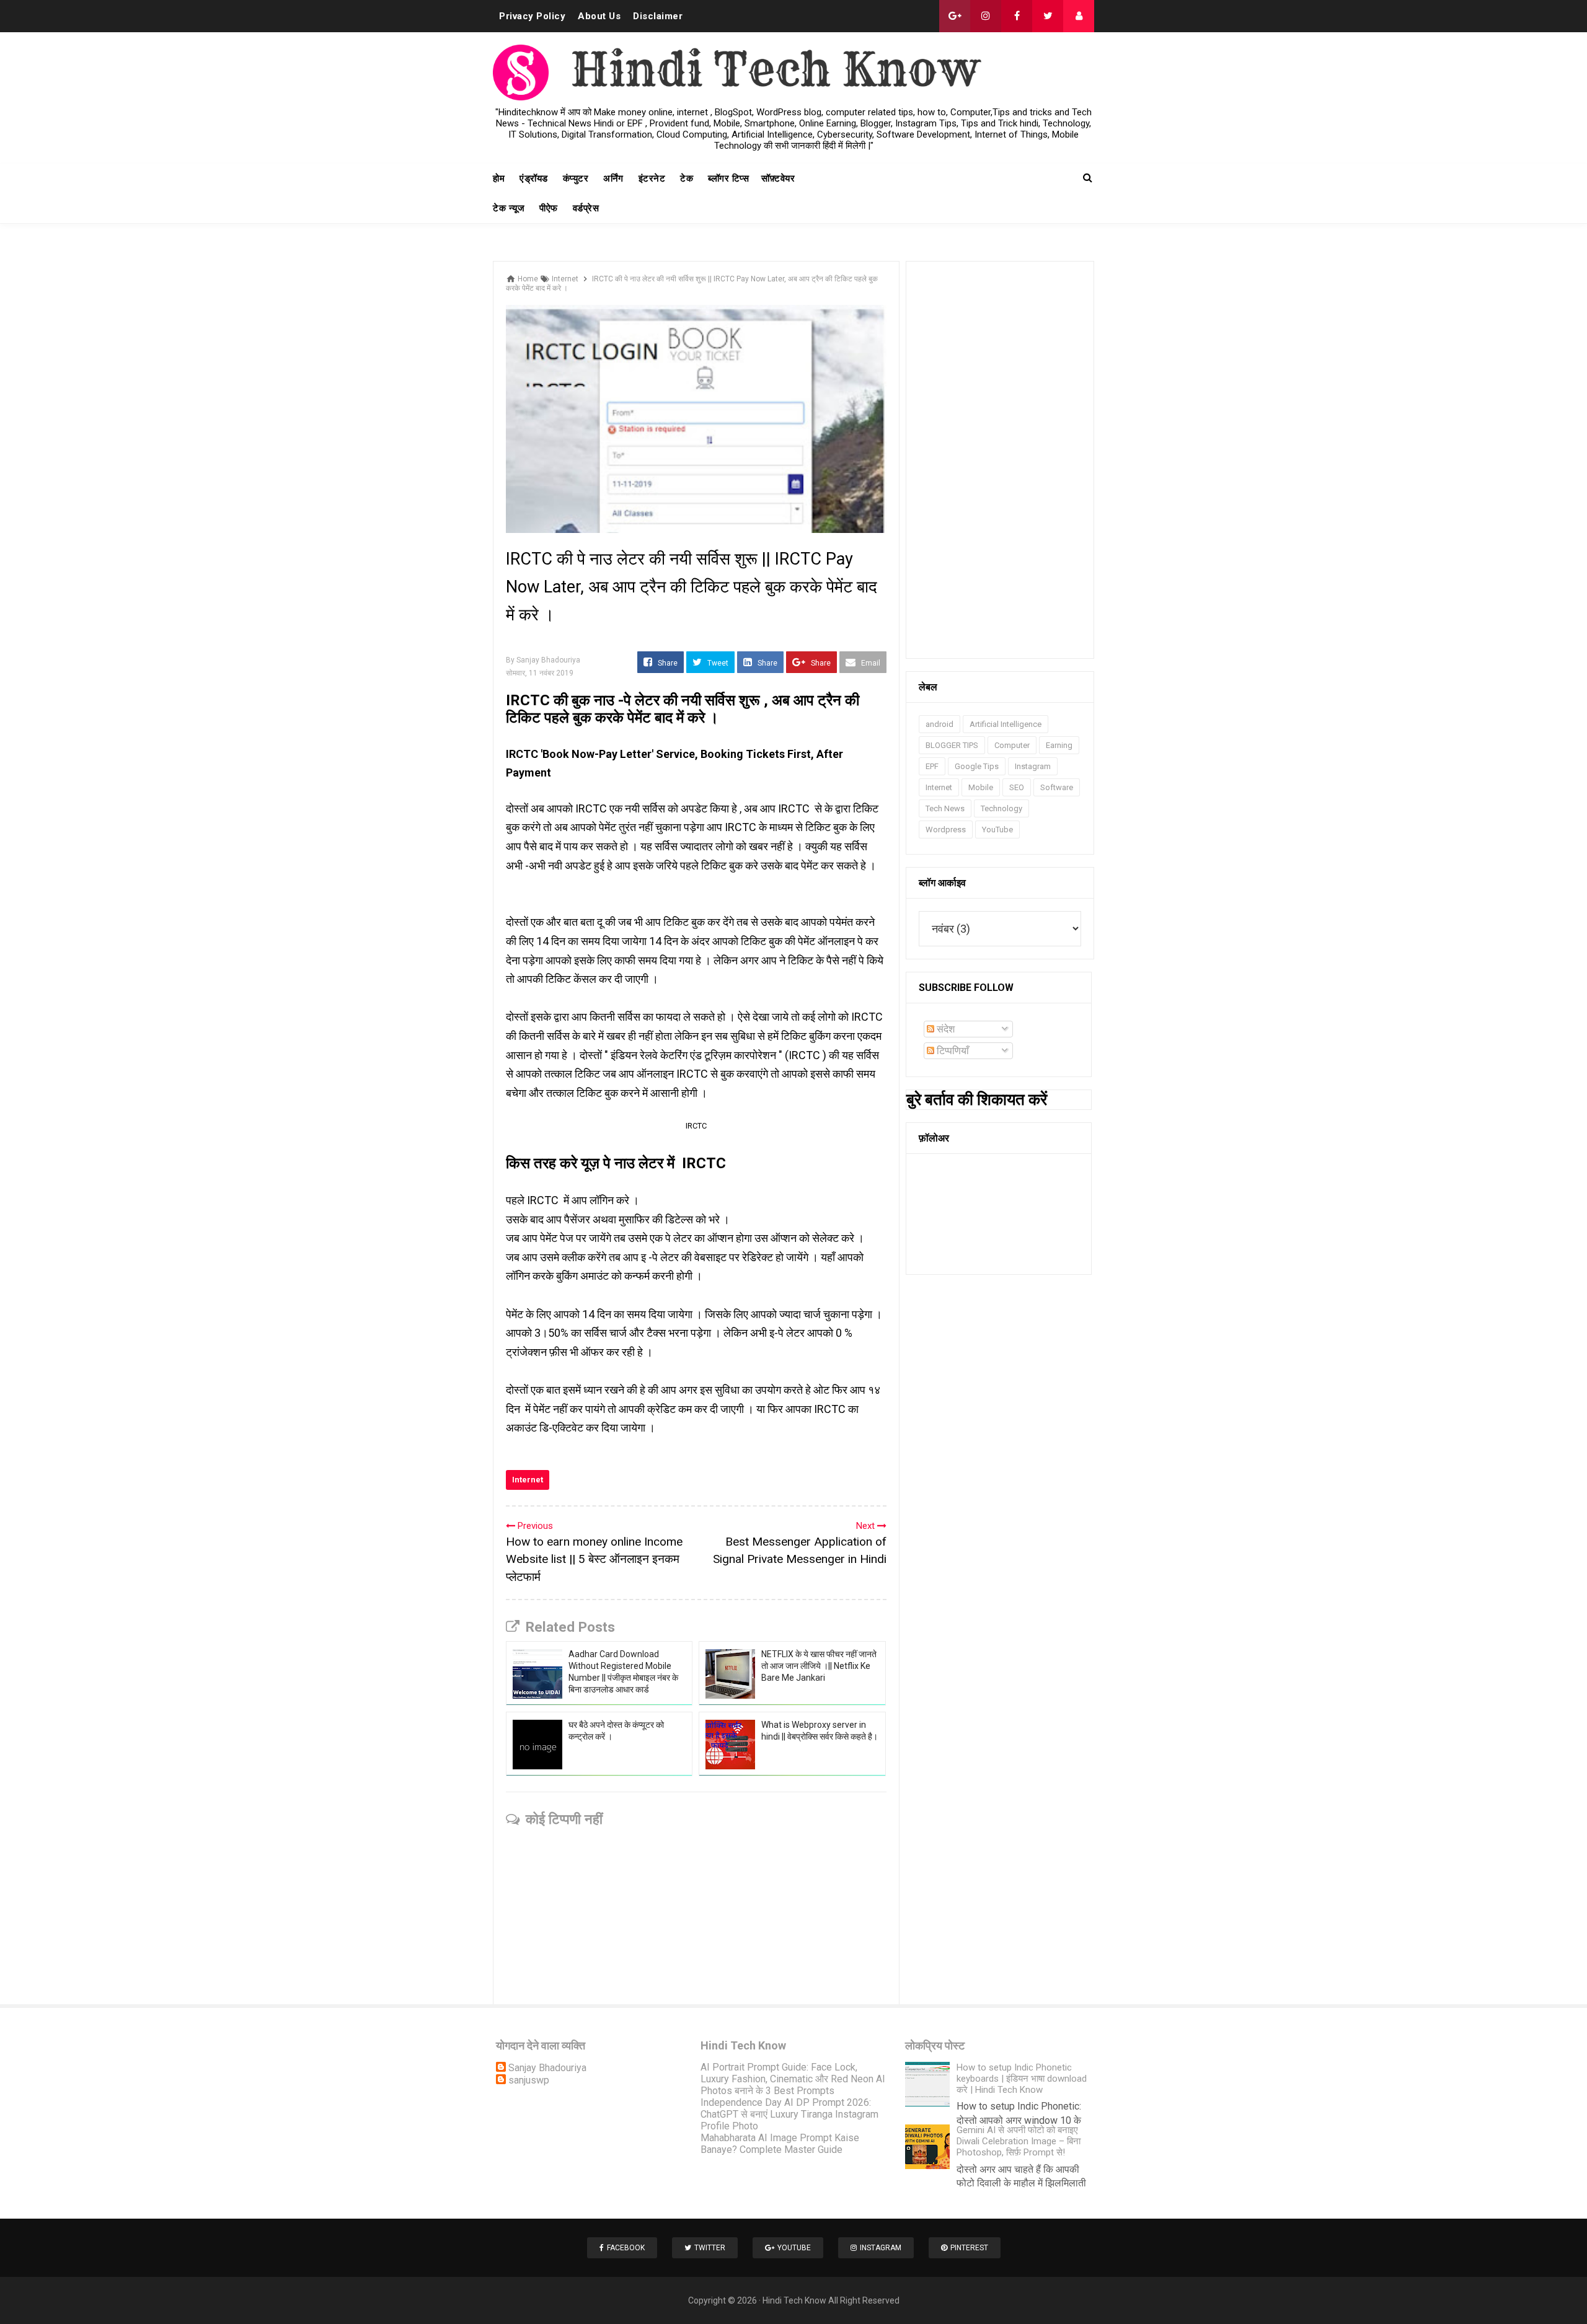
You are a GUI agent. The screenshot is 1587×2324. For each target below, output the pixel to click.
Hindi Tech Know (794, 2300)
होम (499, 178)
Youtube (794, 2248)
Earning (1059, 745)
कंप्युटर (576, 178)
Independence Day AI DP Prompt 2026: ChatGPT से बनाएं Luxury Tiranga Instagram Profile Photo (789, 2114)
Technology (1001, 808)
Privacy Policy (532, 16)
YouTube (997, 830)
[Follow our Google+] (955, 16)
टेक (687, 178)
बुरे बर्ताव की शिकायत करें (977, 1099)
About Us (599, 16)
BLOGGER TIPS (952, 745)
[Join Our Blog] (1079, 16)
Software (1057, 787)
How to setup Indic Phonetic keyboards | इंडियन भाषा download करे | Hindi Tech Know (1022, 2079)
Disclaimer (658, 16)
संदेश (944, 1029)
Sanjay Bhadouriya (547, 2068)
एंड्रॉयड (534, 178)
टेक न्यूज (509, 208)
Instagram (1033, 766)
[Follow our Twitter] (1048, 16)
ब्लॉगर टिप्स (728, 178)
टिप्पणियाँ (952, 1051)
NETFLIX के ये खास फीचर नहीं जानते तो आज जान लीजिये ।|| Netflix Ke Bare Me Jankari (819, 1666)
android (939, 724)
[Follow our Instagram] (986, 16)
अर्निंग (613, 178)
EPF (932, 766)
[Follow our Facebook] (1017, 16)
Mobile (981, 787)
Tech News (945, 808)
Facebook (626, 2248)
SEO (1017, 787)
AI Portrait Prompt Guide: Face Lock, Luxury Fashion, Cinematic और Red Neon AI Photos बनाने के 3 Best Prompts (793, 2079)
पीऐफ (549, 208)
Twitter (710, 2248)
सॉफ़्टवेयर (778, 178)
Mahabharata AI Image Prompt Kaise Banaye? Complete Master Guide (780, 2144)
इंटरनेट (652, 178)
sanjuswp (529, 2080)
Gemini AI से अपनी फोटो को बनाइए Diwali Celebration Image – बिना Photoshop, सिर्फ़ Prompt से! (1019, 2141)
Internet (528, 1480)
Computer (1012, 745)
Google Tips (977, 766)
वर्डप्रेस (586, 208)
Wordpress (946, 830)
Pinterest (969, 2248)
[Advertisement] (1000, 460)
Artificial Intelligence (1006, 724)
